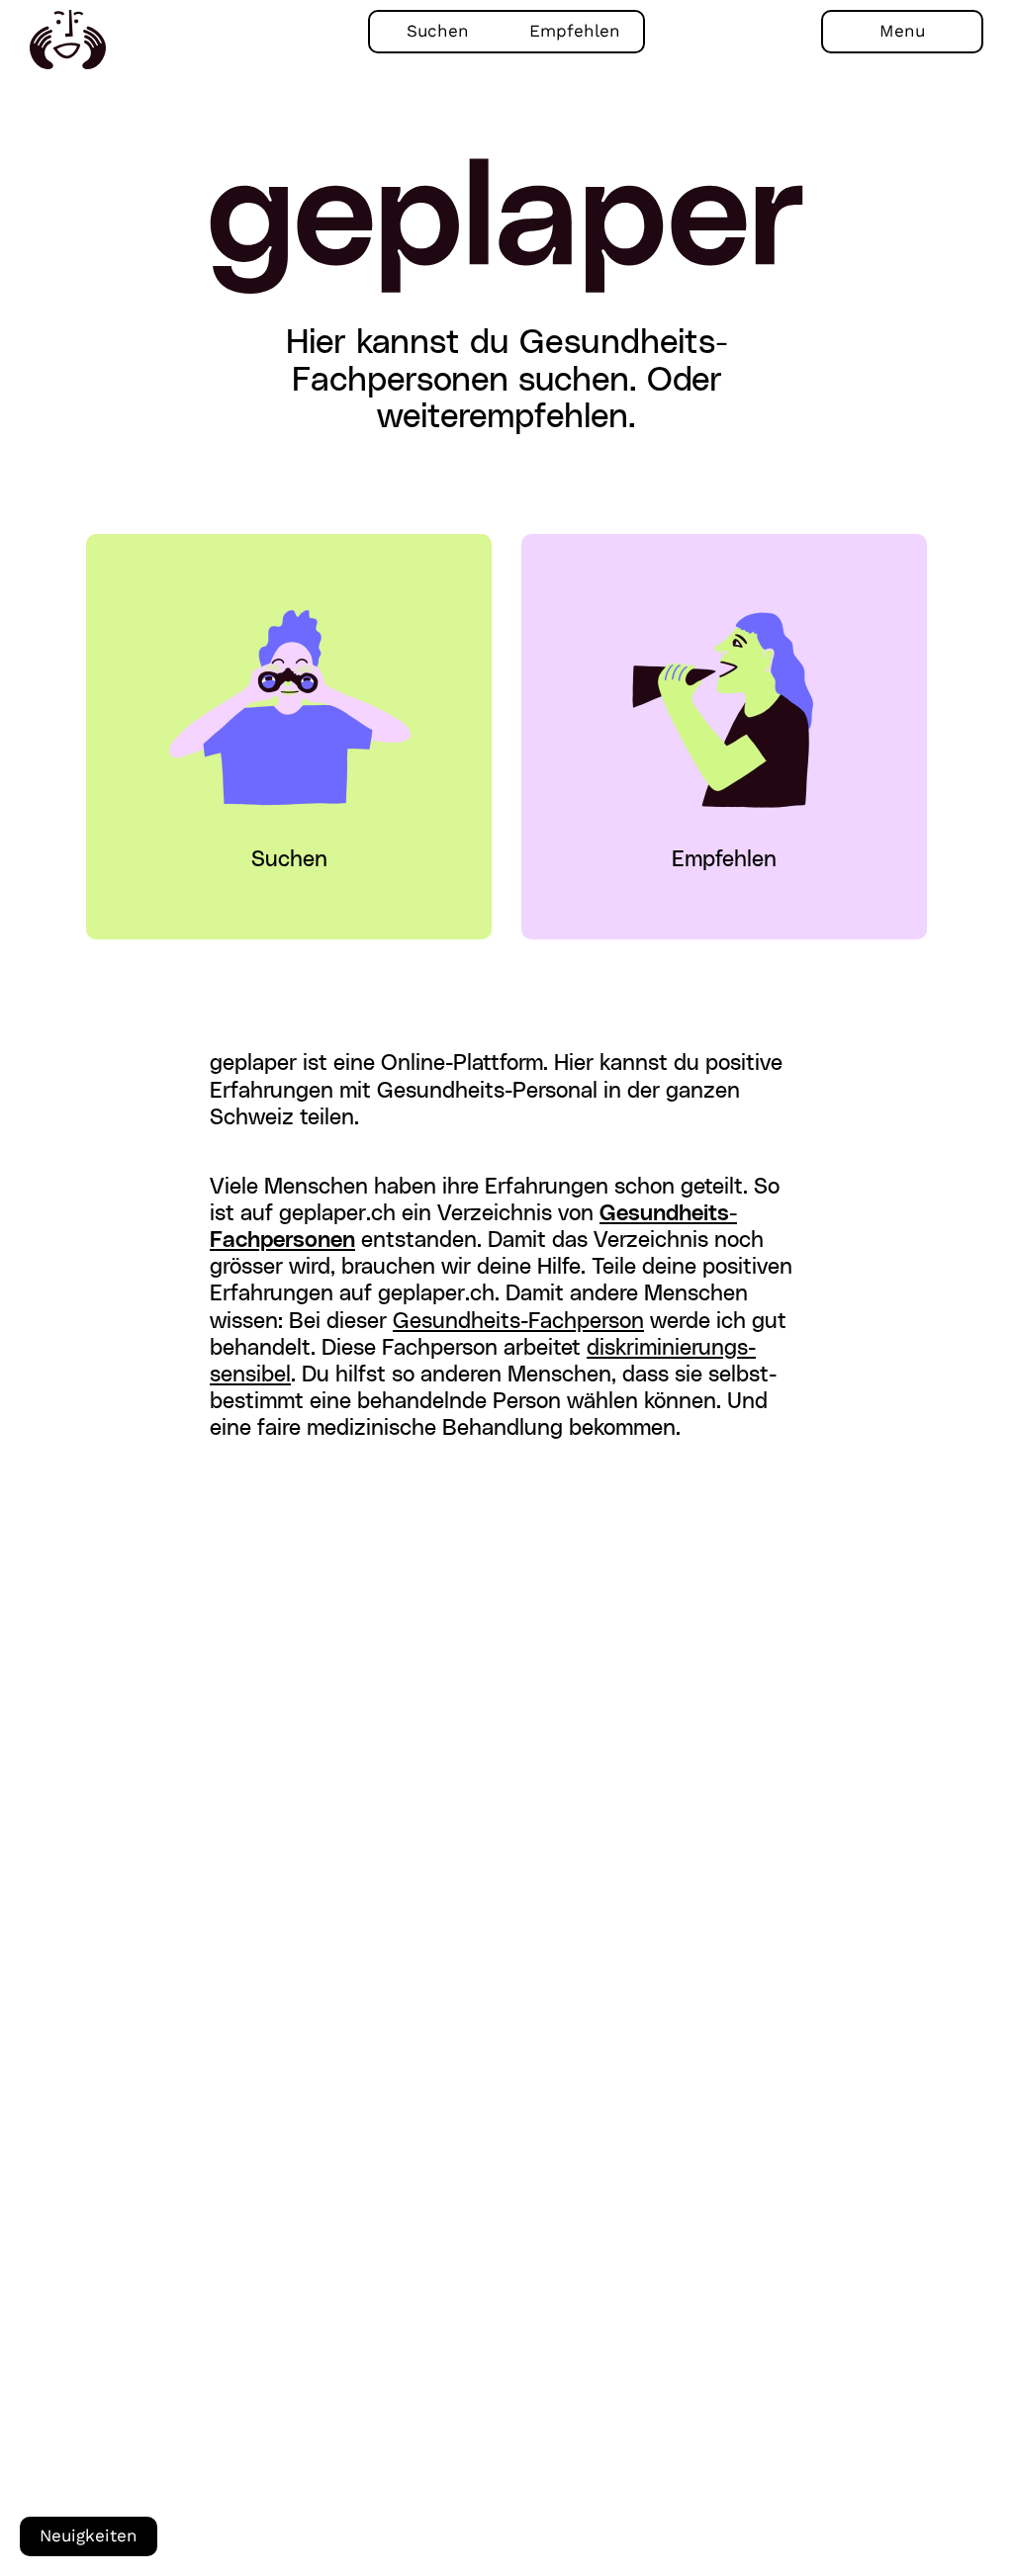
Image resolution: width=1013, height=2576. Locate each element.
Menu (902, 31)
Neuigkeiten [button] (89, 2536)
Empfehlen (575, 31)
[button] (289, 701)
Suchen (438, 31)
